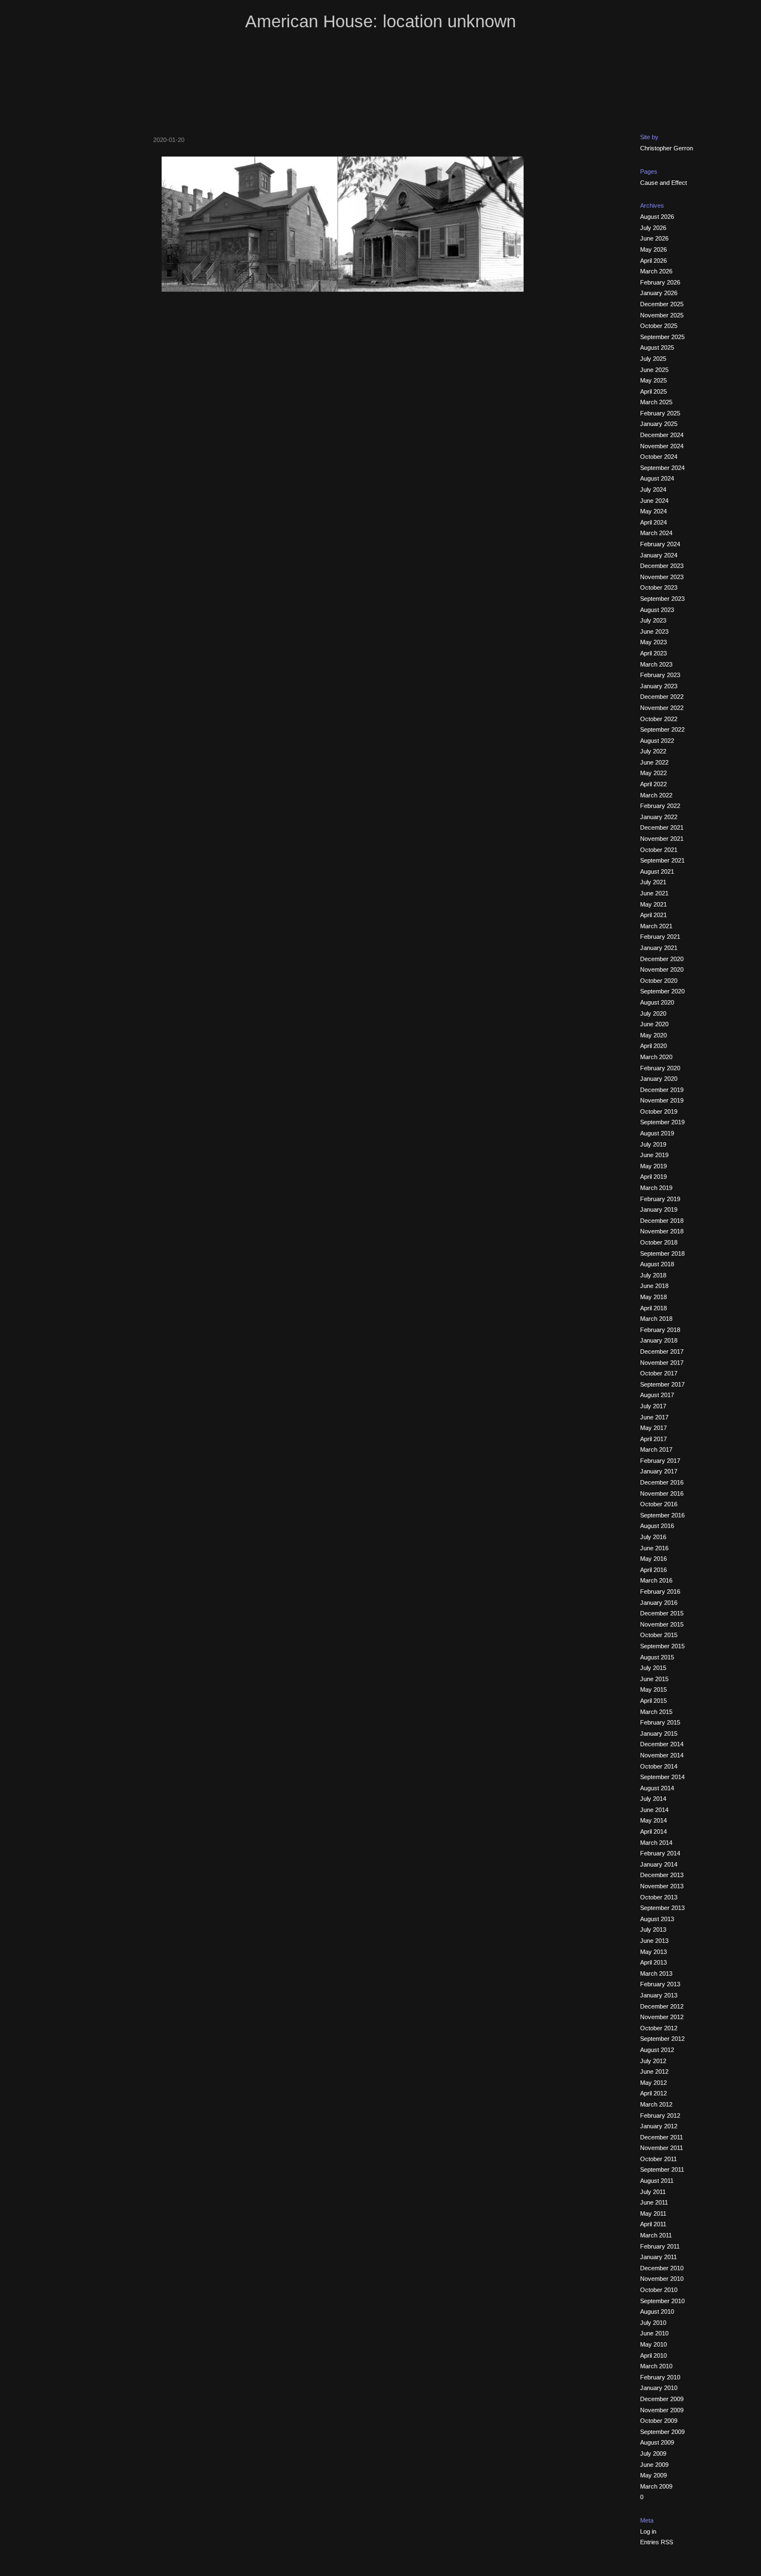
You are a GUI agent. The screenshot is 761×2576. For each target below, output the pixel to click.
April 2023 (653, 653)
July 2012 (653, 2061)
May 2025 (653, 380)
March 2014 (656, 1843)
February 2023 (660, 675)
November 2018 (662, 1231)
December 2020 (662, 959)
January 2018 (659, 1340)
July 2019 (653, 1144)
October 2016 (659, 1504)
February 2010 (660, 2377)
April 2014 (653, 1831)
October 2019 (659, 1111)
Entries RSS (657, 2542)
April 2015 (653, 1701)
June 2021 (654, 893)
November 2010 (662, 2279)
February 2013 (660, 1984)
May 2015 (653, 1689)
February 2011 (660, 2246)
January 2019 (659, 1209)
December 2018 (662, 1221)
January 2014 (659, 1864)
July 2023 (653, 620)
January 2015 (659, 1733)
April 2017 (653, 1439)
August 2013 (657, 1919)
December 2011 (662, 2137)
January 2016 (659, 1603)
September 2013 (662, 1908)
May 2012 (653, 2083)
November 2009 (662, 2410)
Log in (648, 2531)
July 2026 (653, 228)
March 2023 (656, 664)
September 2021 (662, 860)
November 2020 (662, 969)
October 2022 (659, 719)
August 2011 (657, 2181)
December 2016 (662, 1482)
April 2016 (653, 1570)
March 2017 (656, 1449)
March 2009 (656, 2486)
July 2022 (653, 751)
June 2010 (654, 2333)
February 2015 (660, 1722)
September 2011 (662, 2169)
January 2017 (659, 1471)
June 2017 (654, 1417)
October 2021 (659, 850)
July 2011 (653, 2192)
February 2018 (660, 1330)
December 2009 (662, 2399)
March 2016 (656, 1580)
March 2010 (656, 2366)
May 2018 (653, 1297)
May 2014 (653, 1820)
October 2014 (659, 1766)
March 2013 (656, 1973)
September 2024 (662, 468)
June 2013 (654, 1941)
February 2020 (660, 1068)
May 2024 (653, 511)
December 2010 (662, 2268)
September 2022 (662, 729)
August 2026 (657, 217)
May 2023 (653, 642)
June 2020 (654, 1024)
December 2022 (662, 697)
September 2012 (662, 2039)
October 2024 (659, 457)
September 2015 (662, 1646)
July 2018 (653, 1275)
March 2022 (656, 795)
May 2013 (653, 1952)
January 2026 (659, 293)
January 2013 (659, 1995)
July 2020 (653, 1013)
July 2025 (653, 359)
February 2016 (660, 1591)
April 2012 (653, 2093)
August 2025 (657, 347)
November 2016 (662, 1493)
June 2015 (654, 1679)
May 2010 (653, 2344)
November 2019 (662, 1100)
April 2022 (653, 784)
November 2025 (662, 315)
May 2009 (653, 2475)
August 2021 (657, 871)
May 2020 (653, 1035)
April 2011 (653, 2224)
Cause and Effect (664, 183)
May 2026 (653, 249)
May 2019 (653, 1166)
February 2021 (660, 937)
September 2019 (662, 1122)
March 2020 (656, 1057)
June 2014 (654, 1810)
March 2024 (656, 533)
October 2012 (659, 2028)
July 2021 (653, 882)
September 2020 (662, 991)
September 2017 (662, 1384)
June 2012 (654, 2071)
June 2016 (654, 1548)
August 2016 (657, 1526)
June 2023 (654, 631)
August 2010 (657, 2311)
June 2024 (654, 501)
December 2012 (662, 2006)
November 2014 (662, 1755)
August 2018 (657, 1264)
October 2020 (659, 981)
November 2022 (662, 708)
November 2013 (662, 1886)
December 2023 (662, 566)
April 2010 (653, 2355)
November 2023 (662, 577)
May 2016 (653, 1559)
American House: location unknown (380, 21)
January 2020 (659, 1079)
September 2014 (662, 1777)
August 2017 (657, 1395)
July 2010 (653, 2323)
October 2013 (659, 1897)
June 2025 (654, 370)
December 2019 (662, 1090)
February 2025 (660, 413)
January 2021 (659, 948)
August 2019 (657, 1133)
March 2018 (656, 1319)
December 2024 (662, 435)
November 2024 (662, 446)
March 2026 (656, 271)
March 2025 (656, 402)
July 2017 (653, 1406)
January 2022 (659, 817)
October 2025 (659, 326)
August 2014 (657, 1788)
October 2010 (659, 2290)
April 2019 (653, 1177)
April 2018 (653, 1308)
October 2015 (659, 1635)
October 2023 (659, 587)
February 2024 (660, 544)
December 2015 (662, 1613)
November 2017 (662, 1363)
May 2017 (653, 1428)
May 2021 (653, 904)
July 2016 (653, 1537)
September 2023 (662, 599)
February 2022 (660, 806)
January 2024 (659, 555)
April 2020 (653, 1046)
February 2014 (660, 1853)
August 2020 (657, 1002)
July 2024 (653, 489)
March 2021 (656, 926)
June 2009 (654, 2465)
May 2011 (653, 2213)
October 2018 (659, 1242)
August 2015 (657, 1657)
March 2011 (656, 2235)
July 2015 (653, 1668)
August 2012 (657, 2050)
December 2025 (662, 304)
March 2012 (656, 2104)
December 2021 (662, 827)
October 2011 (658, 2159)
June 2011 (654, 2202)
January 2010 (659, 2388)
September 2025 (662, 337)
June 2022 (654, 762)
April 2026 (653, 261)
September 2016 (662, 1515)
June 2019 (654, 1155)
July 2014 (653, 1799)
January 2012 (659, 2126)
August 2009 (657, 2442)
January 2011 (658, 2257)
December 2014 (662, 1744)
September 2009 (662, 2432)
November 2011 (662, 2148)
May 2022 (653, 773)
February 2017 (660, 1461)
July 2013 (653, 1929)
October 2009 (659, 2421)
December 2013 (662, 1875)
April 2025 (653, 391)
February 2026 (660, 282)
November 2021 (662, 839)
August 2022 (657, 741)
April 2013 (653, 1962)
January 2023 (659, 686)
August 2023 (657, 610)
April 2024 (653, 522)
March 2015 (656, 1712)
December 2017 (662, 1351)
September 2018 (662, 1253)
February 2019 (660, 1199)
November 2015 (662, 1624)
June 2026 (654, 238)
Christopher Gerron (667, 148)
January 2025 (659, 424)
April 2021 (653, 915)
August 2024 (657, 478)
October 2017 (659, 1373)
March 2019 (656, 1188)
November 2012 (662, 2017)
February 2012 (660, 2115)
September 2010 (662, 2301)
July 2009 (653, 2453)
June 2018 (654, 1286)
